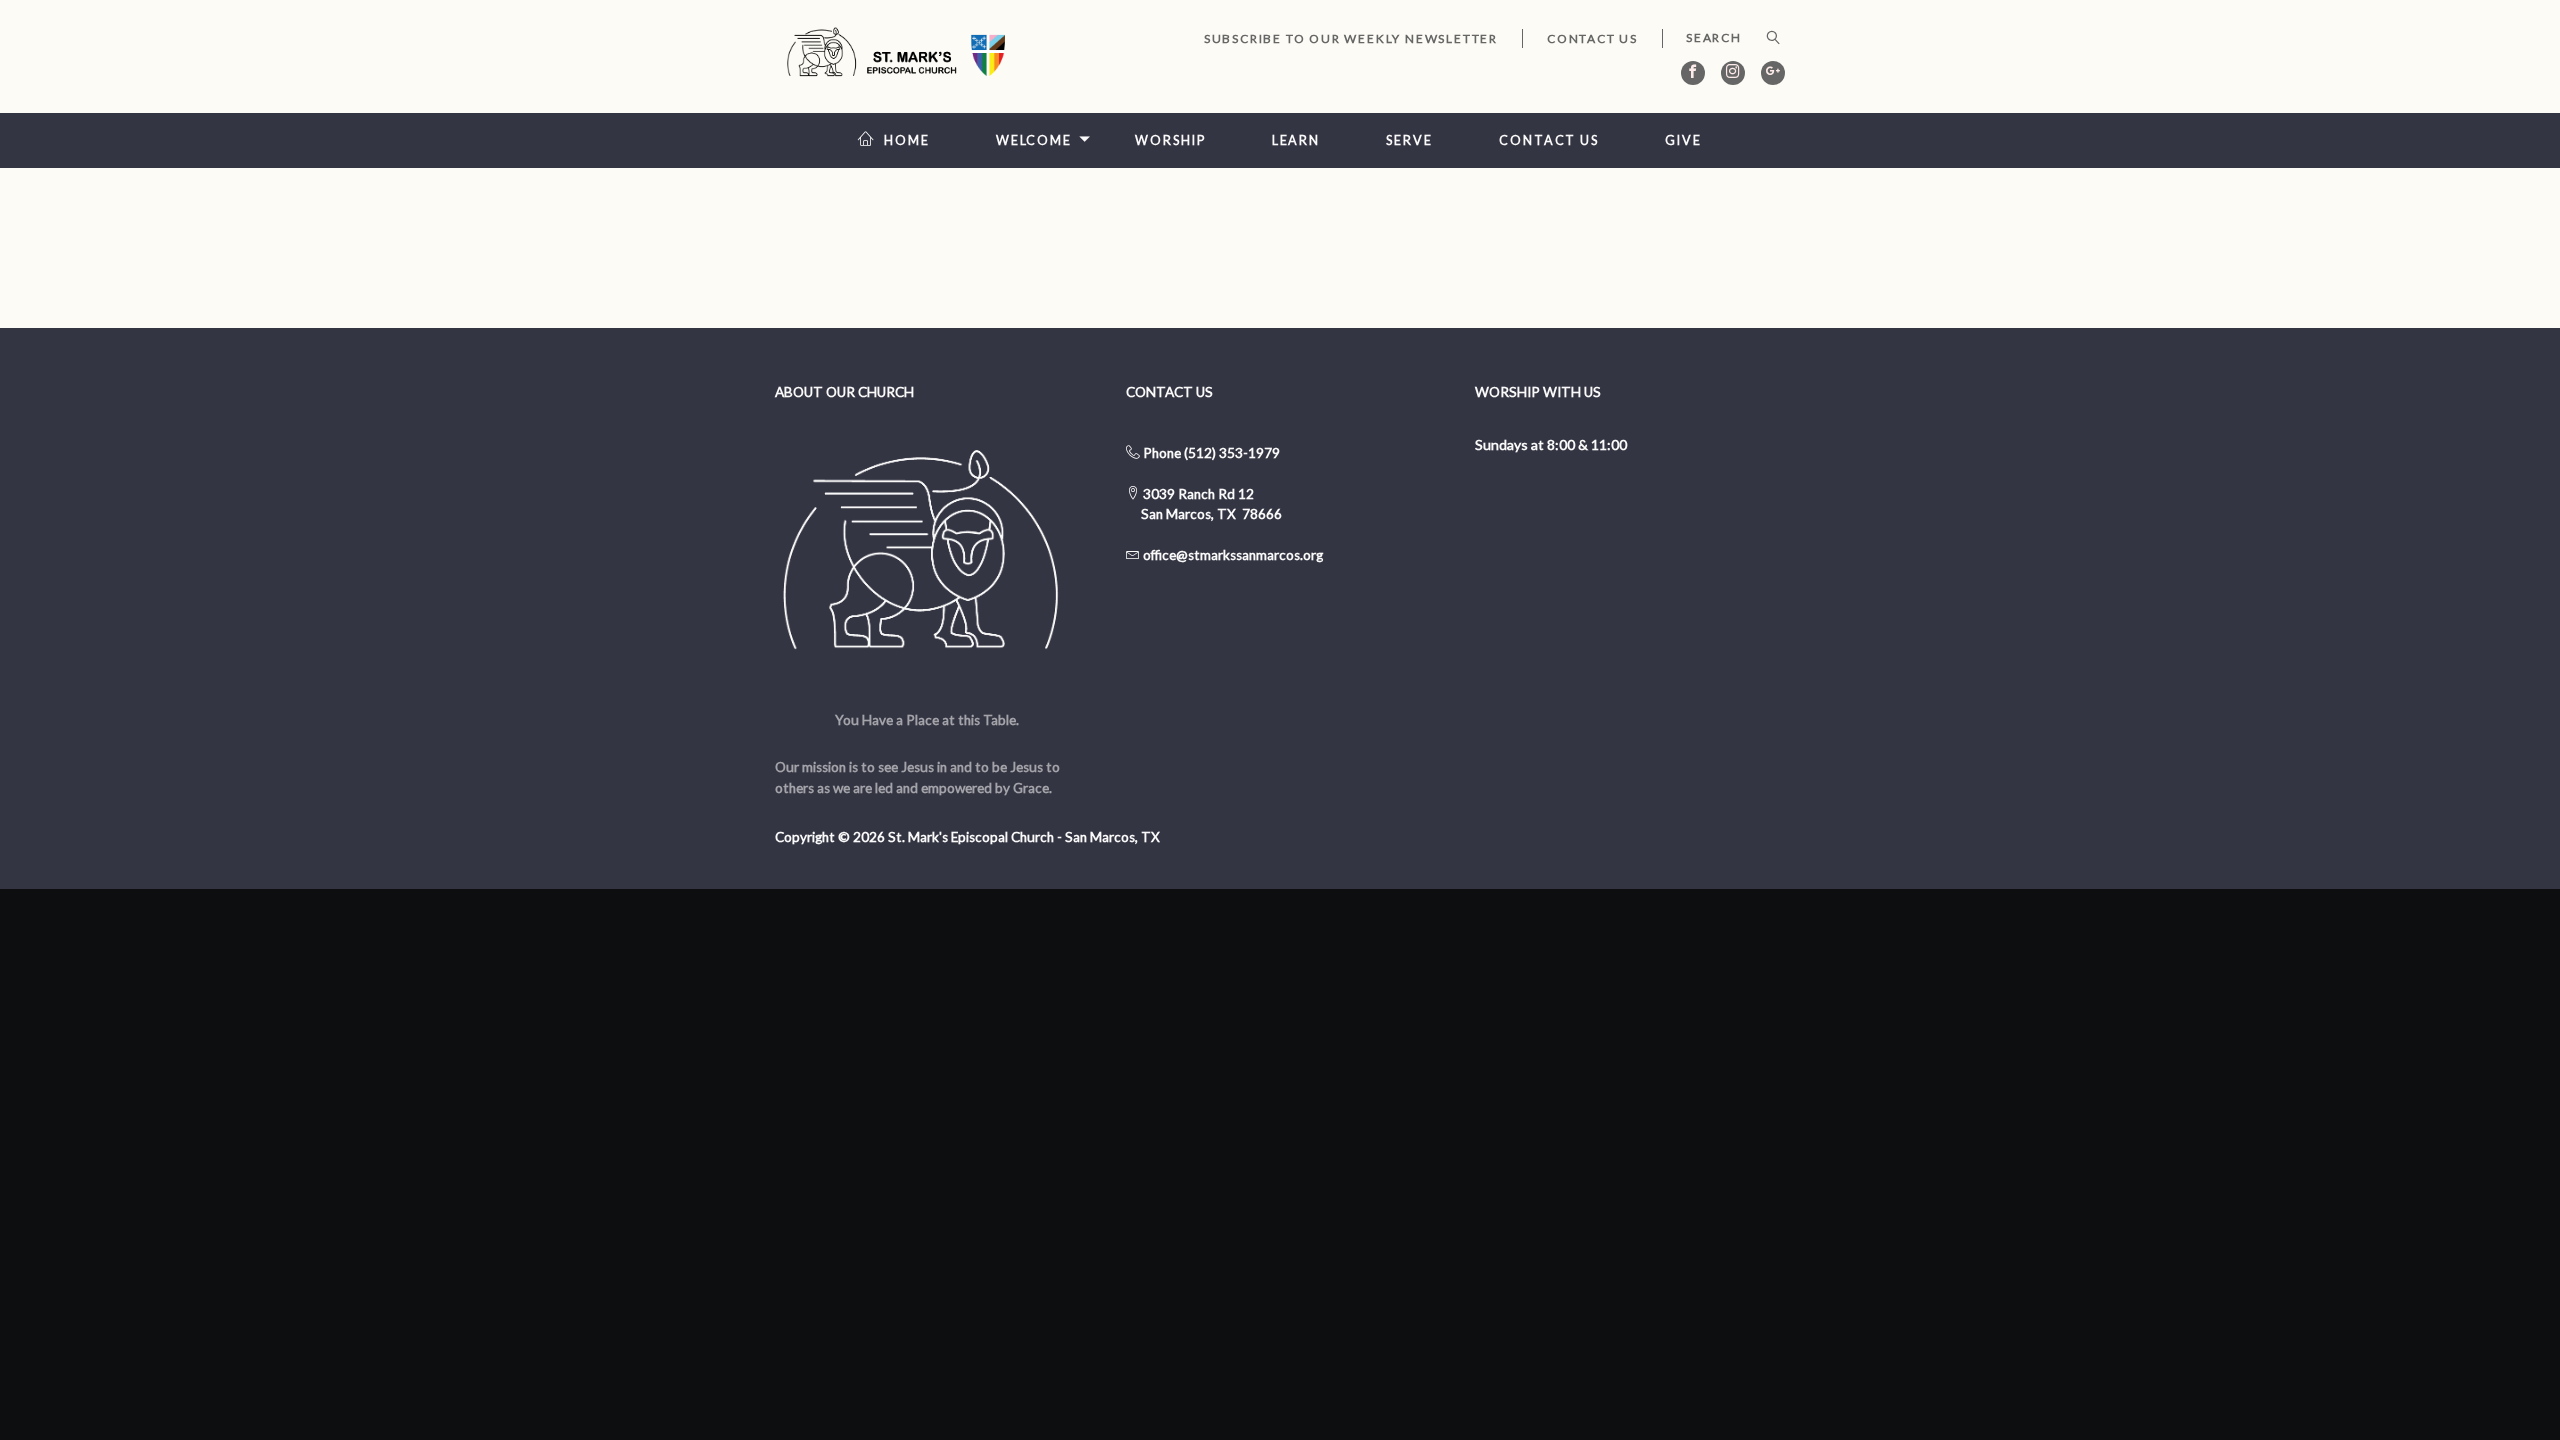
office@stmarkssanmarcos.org (1233, 555)
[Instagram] (1733, 73)
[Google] (1773, 73)
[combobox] (1723, 38)
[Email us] (1141, 555)
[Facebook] (1693, 73)
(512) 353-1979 (1232, 453)
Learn (1296, 140)
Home (907, 140)
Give (1683, 140)
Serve (1409, 140)
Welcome (1034, 140)
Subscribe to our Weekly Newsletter (1351, 38)
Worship (1170, 140)
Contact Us (1592, 38)
